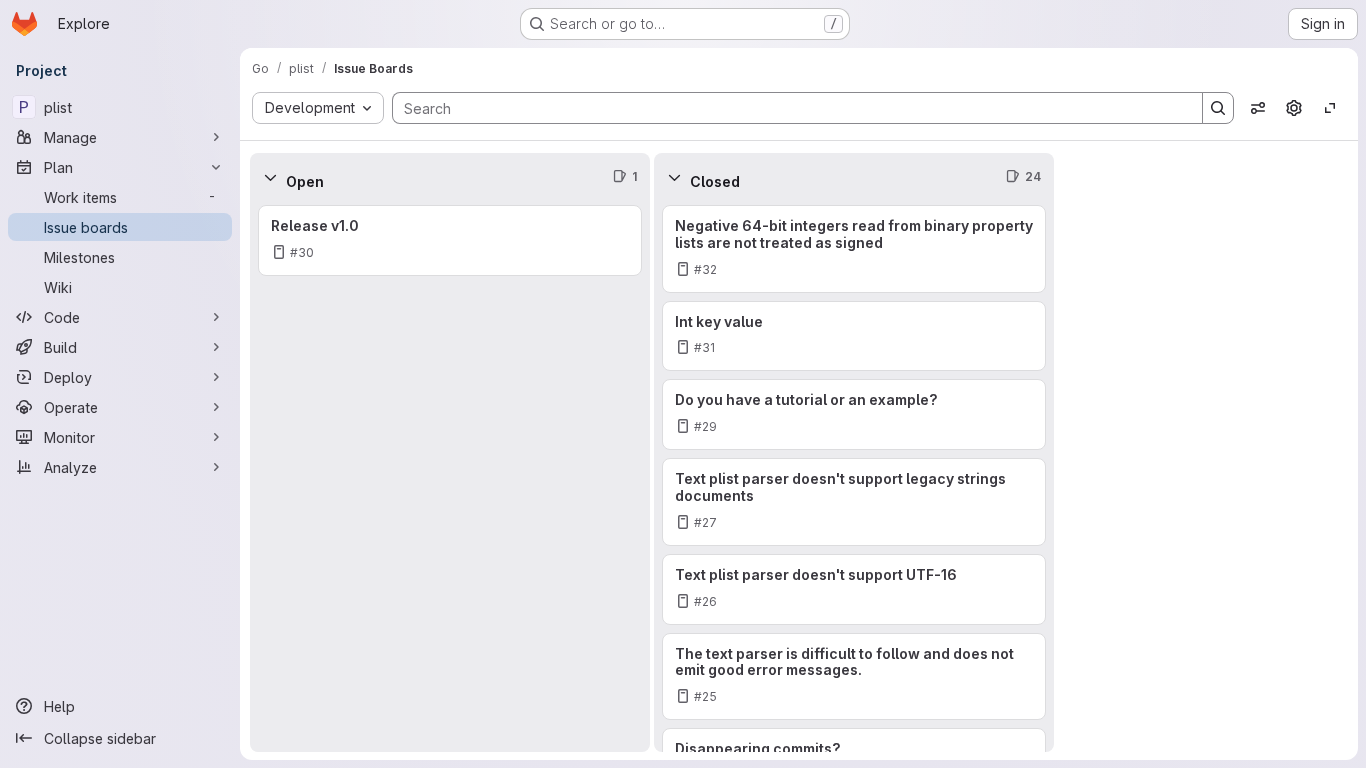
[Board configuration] (1294, 108)
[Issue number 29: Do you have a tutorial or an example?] (854, 414)
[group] (450, 476)
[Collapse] (270, 177)
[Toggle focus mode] (1330, 108)
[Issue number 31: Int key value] (854, 336)
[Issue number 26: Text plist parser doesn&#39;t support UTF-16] (854, 589)
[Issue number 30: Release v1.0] (450, 240)
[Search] (1218, 108)
